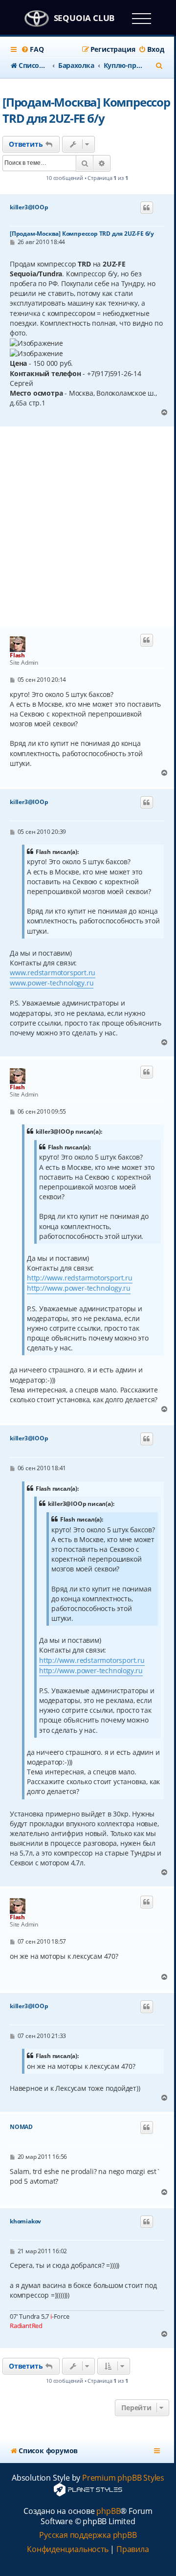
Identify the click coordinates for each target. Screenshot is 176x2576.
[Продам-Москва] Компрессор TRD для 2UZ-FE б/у (86, 110)
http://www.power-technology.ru (79, 1288)
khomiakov (25, 2221)
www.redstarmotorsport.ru (53, 973)
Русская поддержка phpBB (88, 2535)
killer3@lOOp (29, 207)
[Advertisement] (88, 527)
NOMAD (21, 2127)
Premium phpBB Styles (123, 2478)
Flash (17, 655)
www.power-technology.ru (52, 983)
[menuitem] (32, 49)
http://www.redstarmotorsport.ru (80, 1278)
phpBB (108, 2511)
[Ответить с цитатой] (147, 208)
